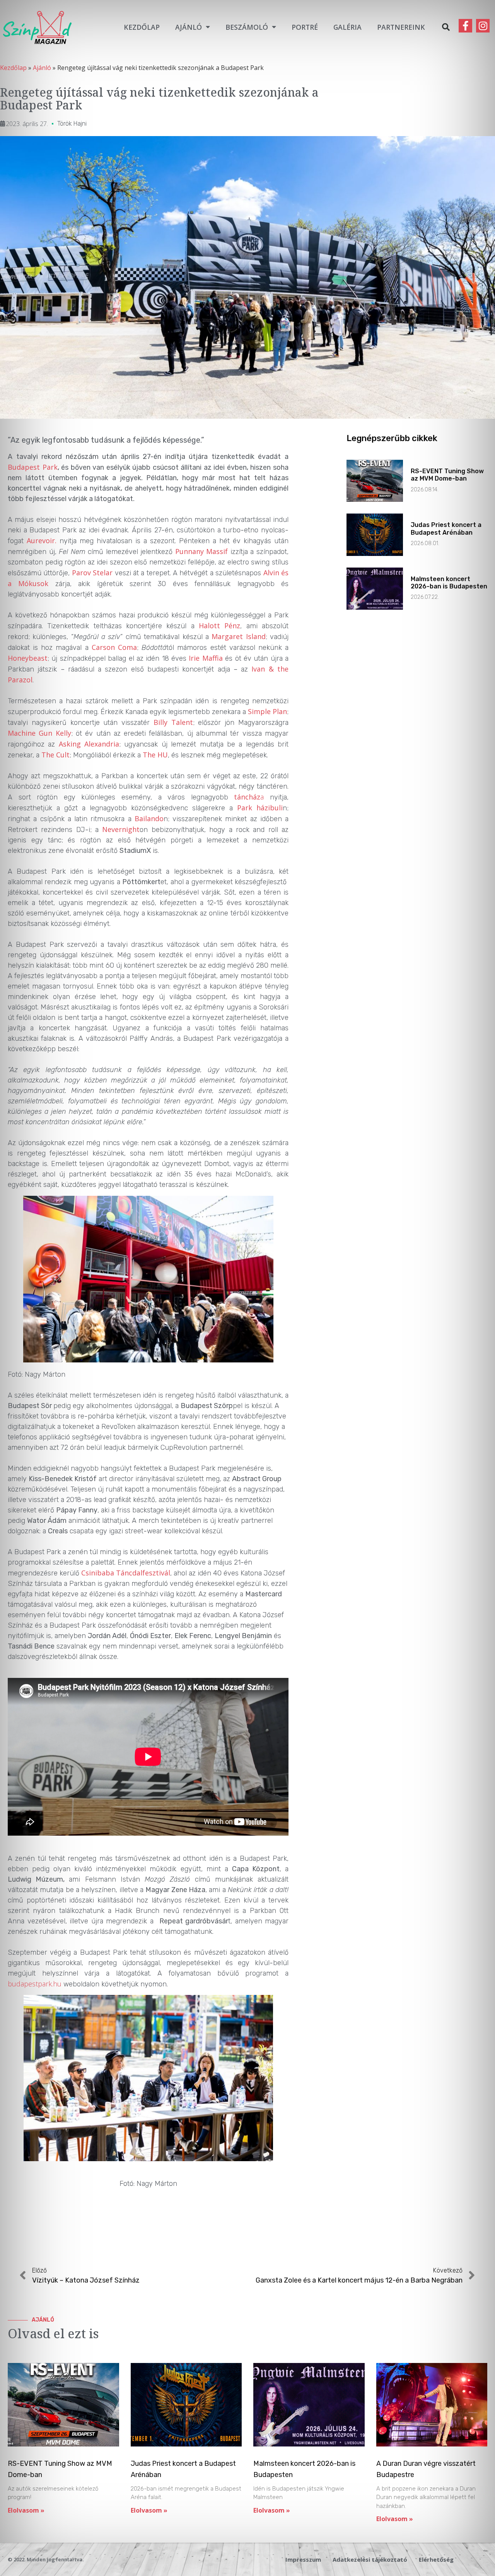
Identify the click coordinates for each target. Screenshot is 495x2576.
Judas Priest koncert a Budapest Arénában (446, 528)
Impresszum (303, 2559)
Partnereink (401, 27)
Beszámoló (247, 27)
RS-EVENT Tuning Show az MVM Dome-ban (447, 475)
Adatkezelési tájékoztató (370, 2559)
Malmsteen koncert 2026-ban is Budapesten (449, 583)
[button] (446, 27)
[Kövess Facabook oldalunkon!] (465, 26)
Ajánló (189, 27)
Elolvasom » (26, 2510)
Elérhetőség (436, 2559)
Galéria (347, 27)
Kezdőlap (142, 27)
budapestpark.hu (35, 1984)
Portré (305, 27)
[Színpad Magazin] (37, 27)
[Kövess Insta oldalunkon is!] (483, 26)
